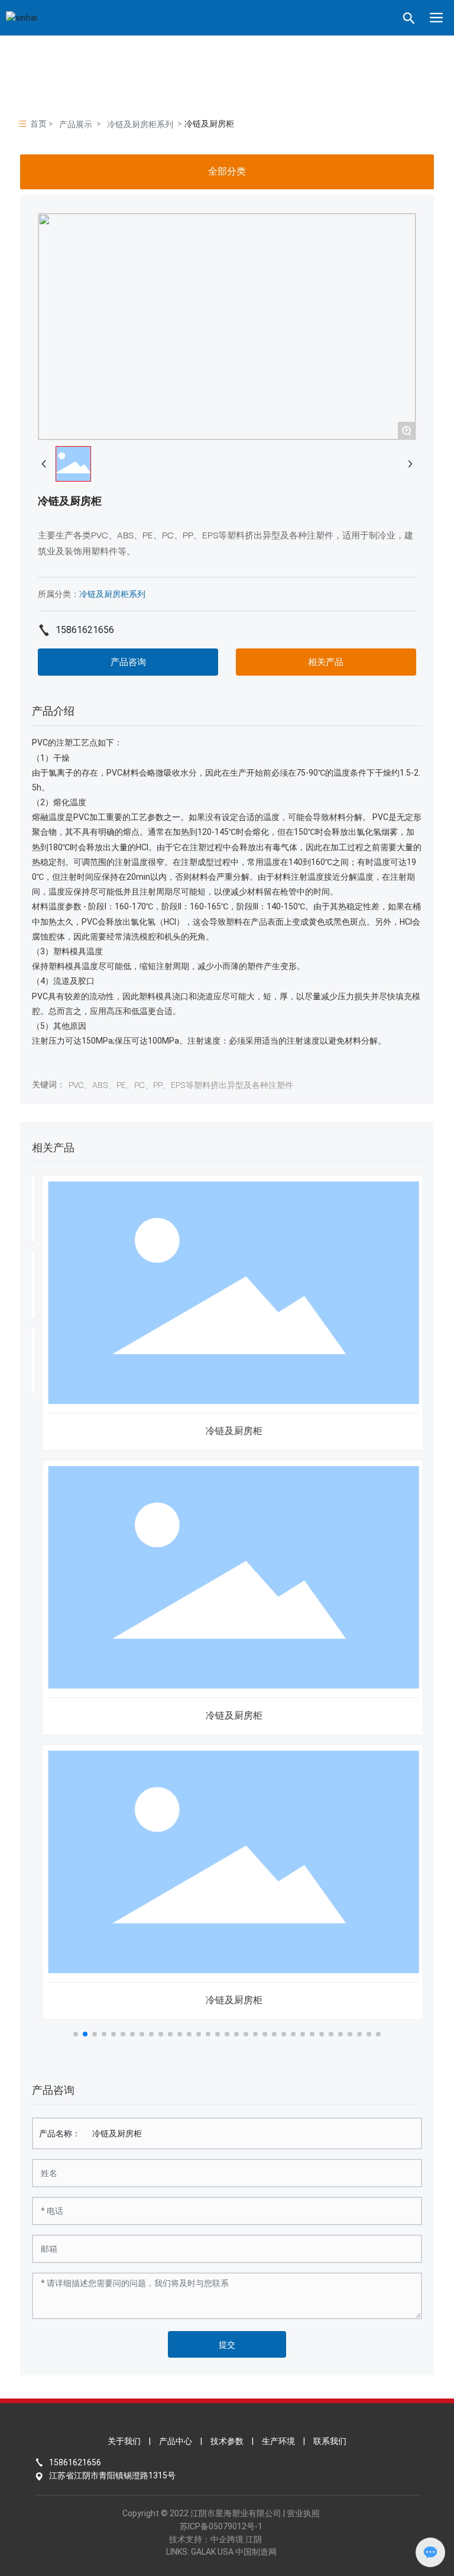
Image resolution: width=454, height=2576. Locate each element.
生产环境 (278, 2441)
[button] (76, 2034)
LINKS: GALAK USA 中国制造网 (221, 2552)
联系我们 (330, 2441)
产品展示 (76, 124)
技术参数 (227, 2441)
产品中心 (176, 2441)
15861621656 (85, 630)
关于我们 (124, 2441)
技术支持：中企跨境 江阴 (215, 2539)
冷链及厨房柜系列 (140, 124)
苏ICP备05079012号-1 (221, 2526)
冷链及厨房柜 (227, 1431)
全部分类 (227, 171)
